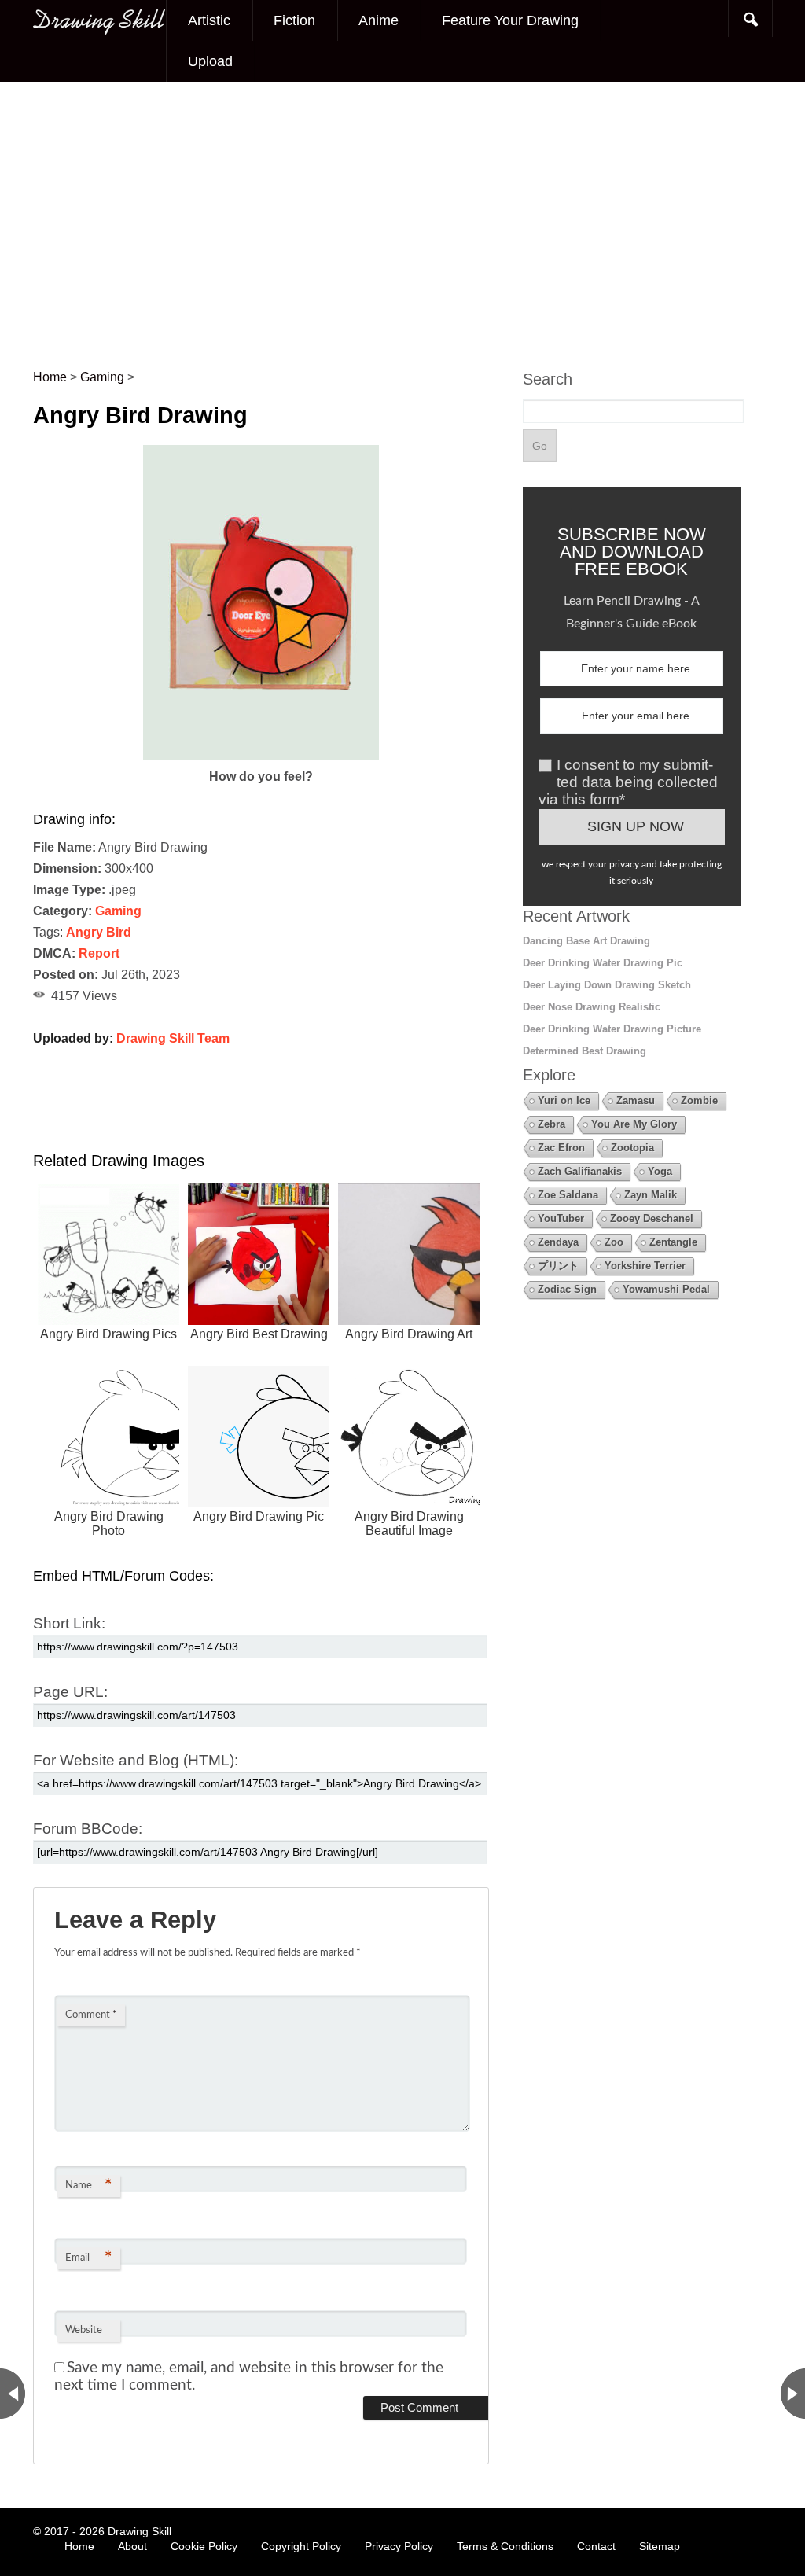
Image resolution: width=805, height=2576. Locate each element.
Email (88, 2258)
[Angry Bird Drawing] (261, 755)
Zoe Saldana (568, 1195)
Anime (379, 20)
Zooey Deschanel (652, 1218)
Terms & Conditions (505, 2546)
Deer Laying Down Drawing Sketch (607, 985)
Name (88, 2186)
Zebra (551, 1124)
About (132, 2546)
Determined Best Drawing (584, 1051)
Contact (596, 2546)
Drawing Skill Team (173, 1038)
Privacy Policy (399, 2546)
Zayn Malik (651, 1195)
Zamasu (636, 1100)
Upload (210, 61)
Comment (91, 2015)
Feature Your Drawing (510, 20)
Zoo (614, 1242)
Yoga (660, 1171)
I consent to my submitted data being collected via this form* (628, 782)
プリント (558, 1266)
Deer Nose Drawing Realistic (592, 1007)
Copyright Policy (301, 2546)
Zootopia (632, 1148)
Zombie (699, 1100)
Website (84, 2330)
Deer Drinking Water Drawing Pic (603, 963)
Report (99, 953)
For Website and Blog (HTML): (136, 1760)
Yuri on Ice (564, 1100)
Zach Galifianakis (580, 1171)
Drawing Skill (140, 2531)
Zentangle (673, 1242)
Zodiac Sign (567, 1289)
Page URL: (70, 1692)
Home (79, 2546)
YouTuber (561, 1218)
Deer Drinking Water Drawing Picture (612, 1029)
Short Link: (69, 1623)
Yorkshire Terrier (645, 1266)
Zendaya (558, 1242)
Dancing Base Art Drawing (586, 941)
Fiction (294, 20)
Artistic (209, 20)
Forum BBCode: (88, 1829)
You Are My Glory (634, 1124)
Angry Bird (99, 932)
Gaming (118, 911)
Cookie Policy (204, 2546)
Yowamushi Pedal (666, 1289)
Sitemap (660, 2546)
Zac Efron (561, 1148)
